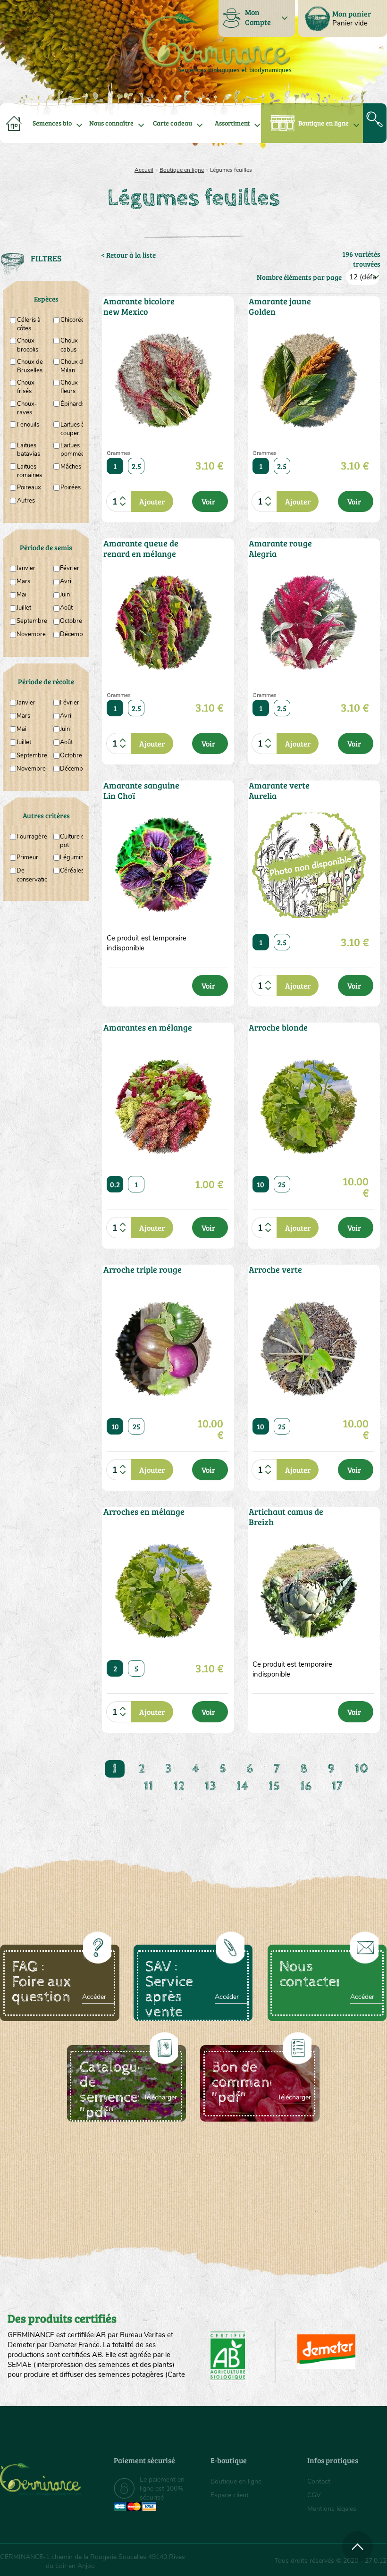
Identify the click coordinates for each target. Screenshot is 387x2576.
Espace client (230, 2495)
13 (210, 1786)
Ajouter (152, 501)
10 (261, 1184)
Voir (208, 501)
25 (282, 1184)
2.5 (136, 466)
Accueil (144, 170)
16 (306, 1786)
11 (149, 1786)
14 (242, 1786)
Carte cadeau (172, 123)
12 (179, 1786)
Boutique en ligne (324, 123)
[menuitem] (343, 18)
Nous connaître (111, 123)
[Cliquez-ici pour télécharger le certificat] (326, 2352)
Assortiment (232, 123)
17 (337, 1786)
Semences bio (52, 123)
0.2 (115, 1184)
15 (274, 1786)
